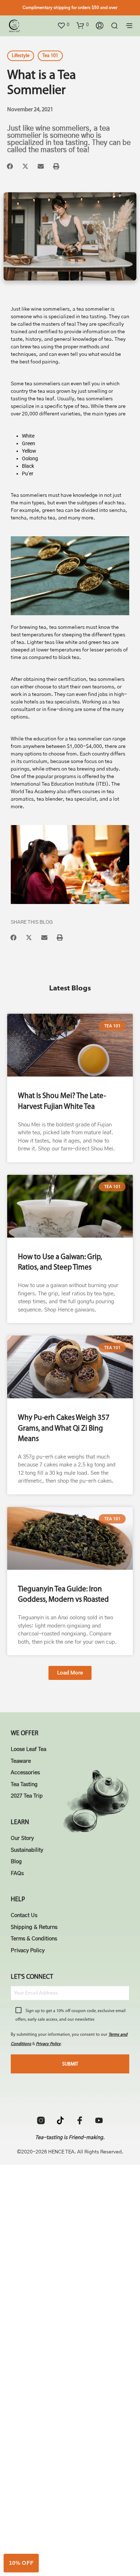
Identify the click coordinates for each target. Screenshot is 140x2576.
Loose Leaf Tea (29, 1749)
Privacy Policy (28, 1951)
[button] (63, 25)
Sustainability (27, 1850)
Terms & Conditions (34, 1939)
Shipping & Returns (34, 1927)
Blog (16, 1862)
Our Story (22, 1838)
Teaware (21, 1761)
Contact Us (24, 1915)
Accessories (25, 1773)
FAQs (17, 1873)
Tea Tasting (24, 1784)
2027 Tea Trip (27, 1796)
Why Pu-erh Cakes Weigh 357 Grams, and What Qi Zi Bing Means (64, 1428)
